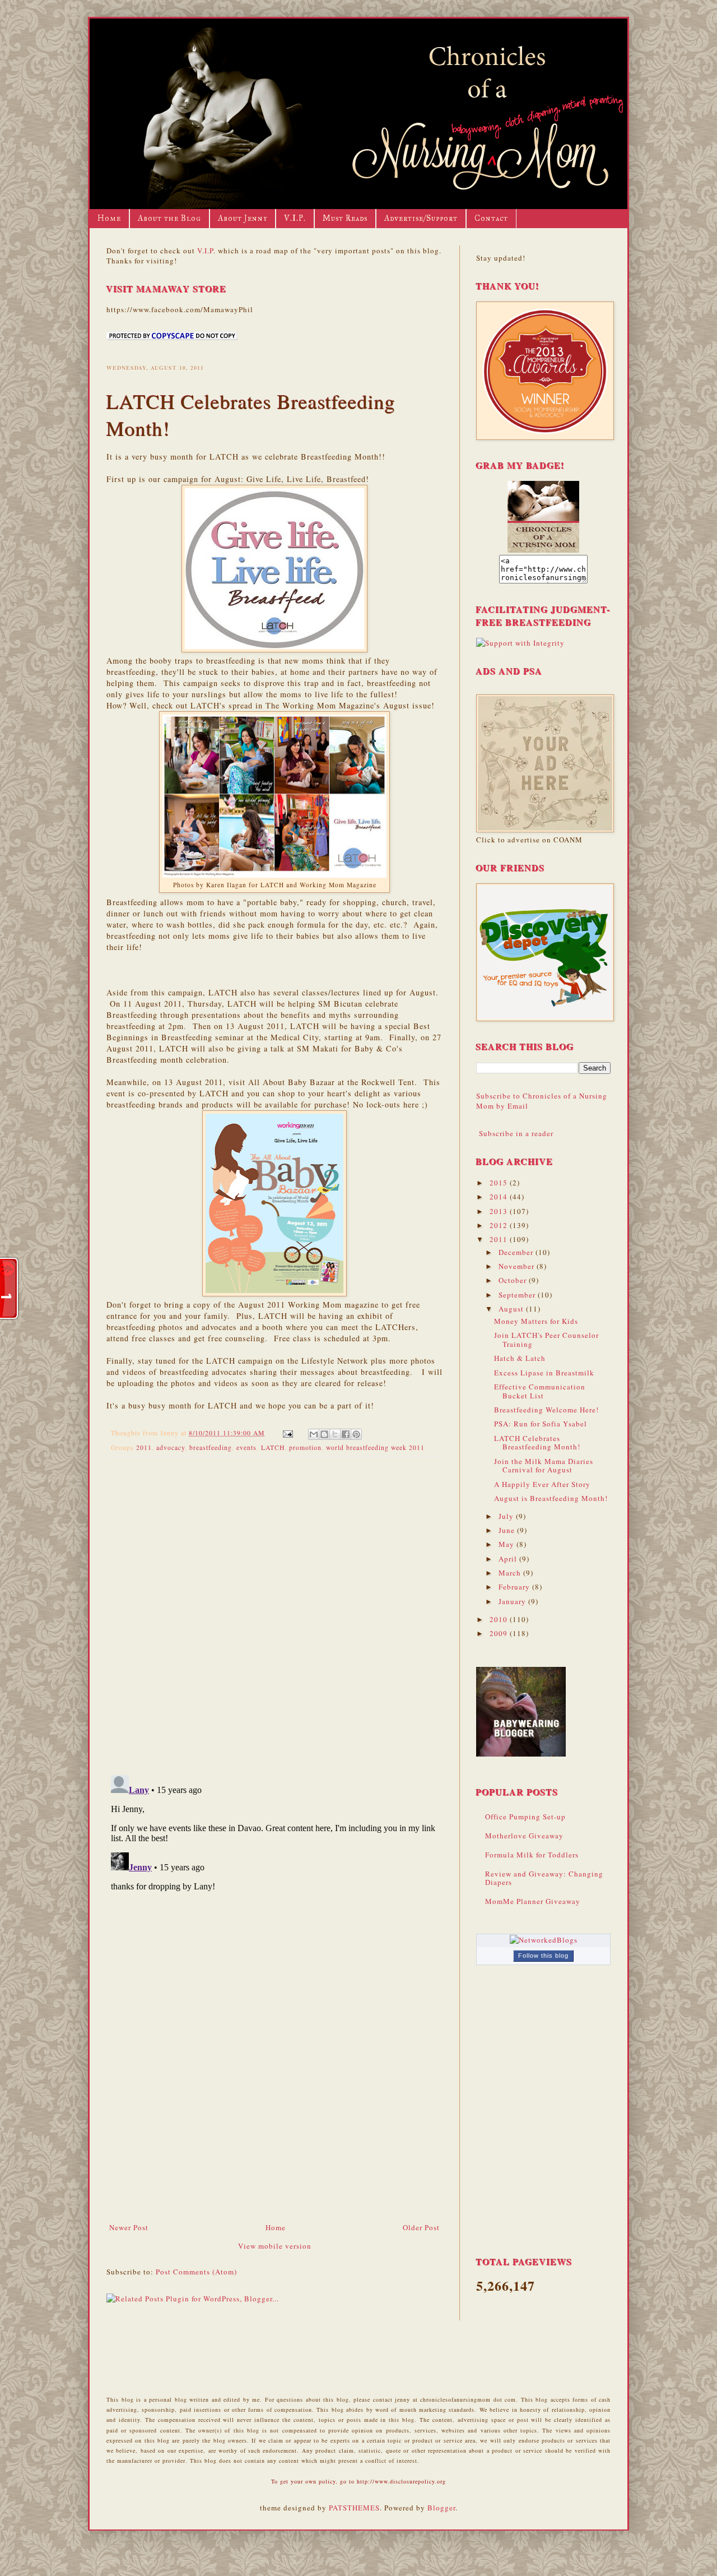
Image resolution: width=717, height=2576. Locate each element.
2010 (500, 1619)
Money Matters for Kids (536, 1321)
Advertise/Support (421, 218)
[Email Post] (287, 1433)
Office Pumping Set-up (525, 1817)
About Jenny (243, 218)
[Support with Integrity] (520, 643)
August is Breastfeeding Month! (551, 1498)
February (515, 1587)
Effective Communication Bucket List (540, 1391)
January (513, 1601)
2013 (500, 1211)
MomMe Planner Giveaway (533, 1901)
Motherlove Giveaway (524, 1836)
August (512, 1309)
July (507, 1516)
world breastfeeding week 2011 (375, 1447)
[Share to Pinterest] (356, 1434)
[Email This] (314, 1434)
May (508, 1544)
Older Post (421, 2227)
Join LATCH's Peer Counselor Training (546, 1340)
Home (109, 218)
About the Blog (169, 218)
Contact (491, 218)
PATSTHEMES (354, 2508)
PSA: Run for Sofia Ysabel (541, 1424)
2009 (500, 1633)
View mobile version (275, 2246)
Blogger (441, 2508)
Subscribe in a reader (516, 1133)
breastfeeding (211, 1447)
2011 (144, 1447)
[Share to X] (335, 1434)
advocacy (171, 1447)
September (518, 1295)
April (509, 1559)
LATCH (273, 1447)
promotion (305, 1447)
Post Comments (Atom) (196, 2272)
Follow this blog (543, 1956)
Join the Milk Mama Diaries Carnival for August (544, 1466)
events (246, 1447)
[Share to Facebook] (346, 1434)
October (514, 1280)
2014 (500, 1197)
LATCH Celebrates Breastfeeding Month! (537, 1443)
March (511, 1573)
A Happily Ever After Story (542, 1484)
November (518, 1266)
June (508, 1530)
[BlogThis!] (324, 1434)
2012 (500, 1225)
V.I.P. (295, 218)
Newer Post (129, 2227)
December (517, 1252)
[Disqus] (274, 1611)
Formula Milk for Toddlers (532, 1855)
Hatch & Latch (520, 1358)
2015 (500, 1183)
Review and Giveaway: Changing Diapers (544, 1878)
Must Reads (345, 218)
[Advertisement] (274, 2138)
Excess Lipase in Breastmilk (544, 1373)
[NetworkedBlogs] (544, 1940)
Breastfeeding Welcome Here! (546, 1410)
